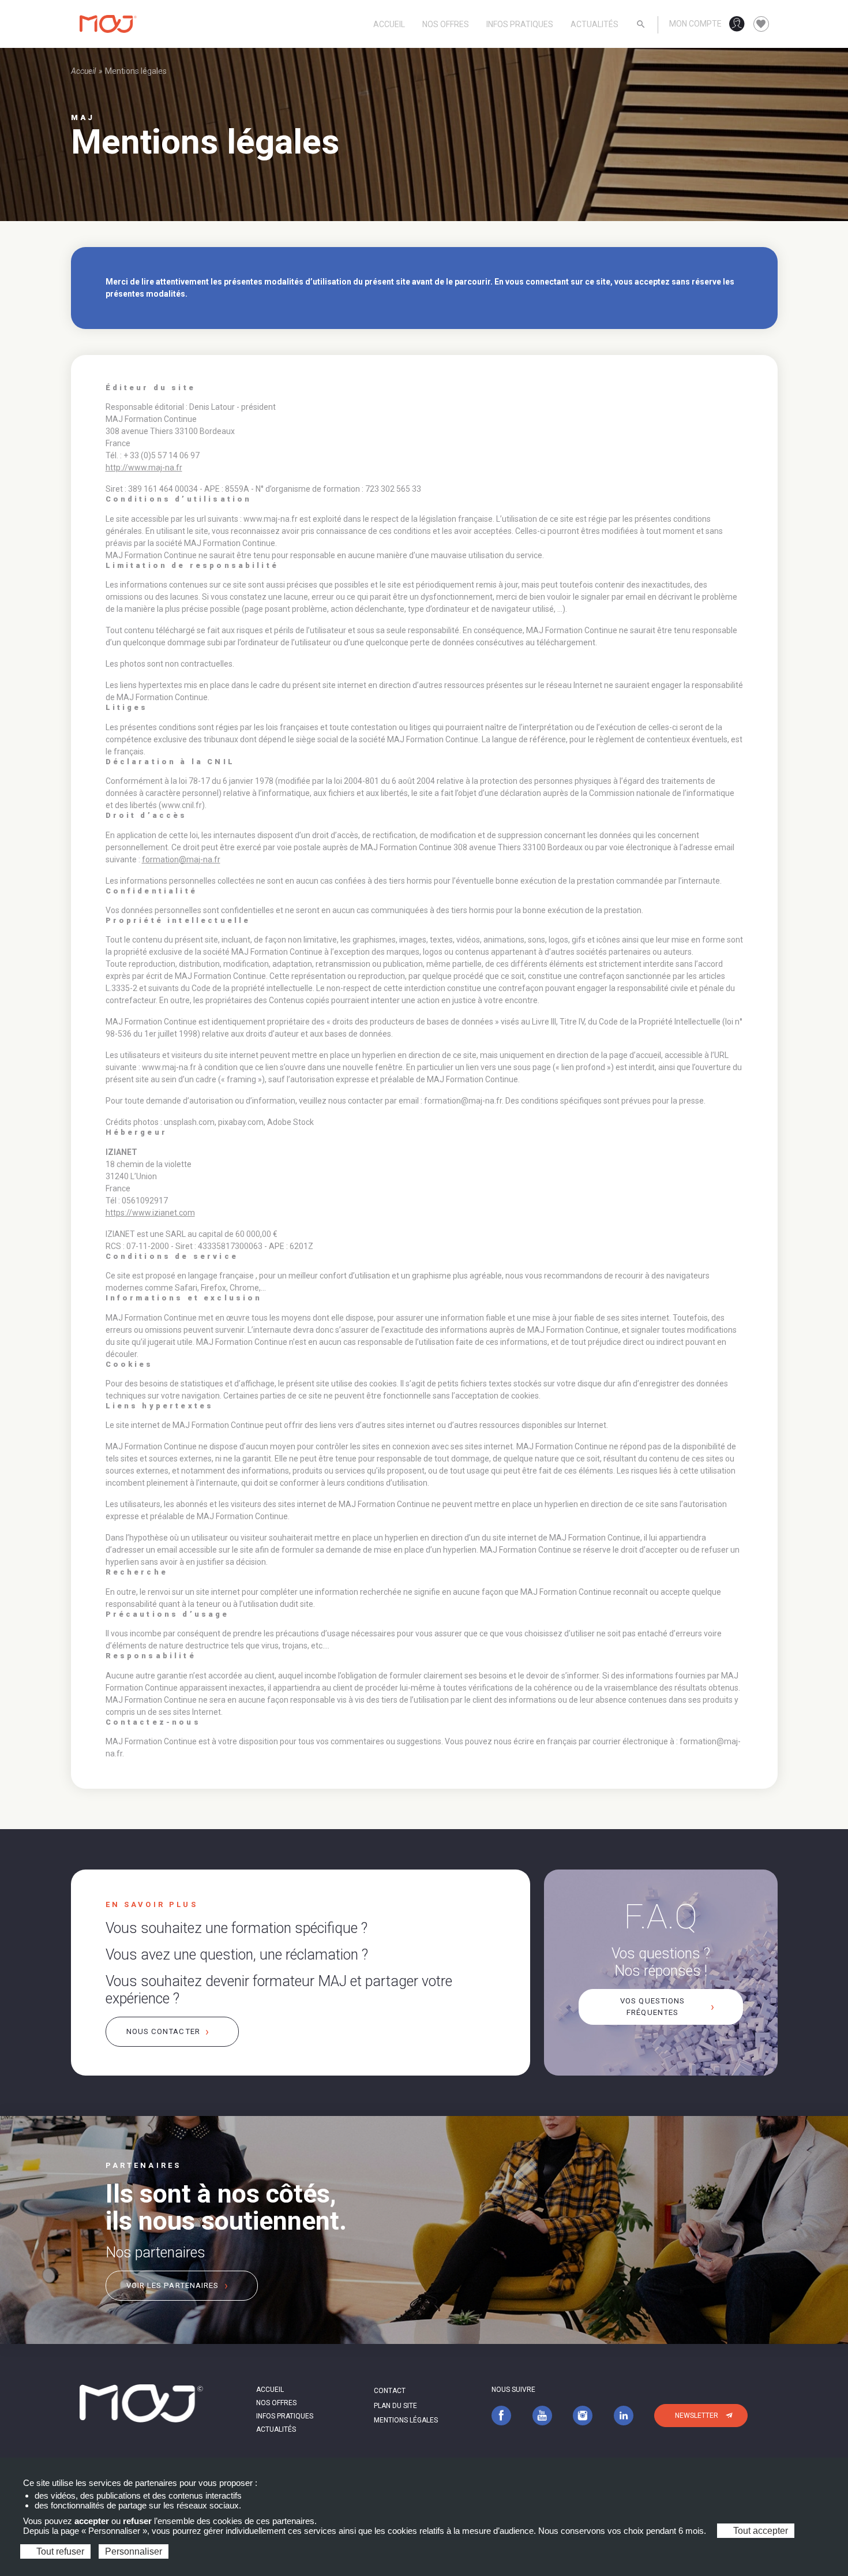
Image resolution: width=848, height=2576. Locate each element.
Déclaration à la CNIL (170, 762)
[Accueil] (108, 24)
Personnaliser (134, 2551)
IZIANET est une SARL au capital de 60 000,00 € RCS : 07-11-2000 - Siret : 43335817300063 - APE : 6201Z (209, 1240)
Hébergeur (136, 1132)
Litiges (127, 708)
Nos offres (446, 24)
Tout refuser (59, 2551)
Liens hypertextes (160, 1406)
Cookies (130, 1364)
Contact (390, 2391)
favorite (761, 24)
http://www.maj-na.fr (144, 468)
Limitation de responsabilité (192, 566)
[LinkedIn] (624, 2415)
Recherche (137, 1572)
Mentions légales (406, 2420)
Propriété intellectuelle (178, 921)
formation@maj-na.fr (181, 859)
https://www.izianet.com (150, 1213)
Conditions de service (172, 1257)
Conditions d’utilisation (179, 499)
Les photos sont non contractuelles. (170, 664)
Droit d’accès (147, 816)
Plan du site (395, 2406)
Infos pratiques (520, 24)
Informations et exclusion (184, 1298)
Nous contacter (163, 2031)
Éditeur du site (151, 388)
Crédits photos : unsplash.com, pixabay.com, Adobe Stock (210, 1122)
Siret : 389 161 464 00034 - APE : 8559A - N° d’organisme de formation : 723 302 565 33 (263, 489)
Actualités (594, 24)
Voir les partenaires (173, 2285)
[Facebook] (501, 2415)
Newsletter (697, 2416)
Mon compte (695, 24)
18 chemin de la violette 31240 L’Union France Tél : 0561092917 (150, 1182)
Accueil (389, 24)
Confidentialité (151, 891)
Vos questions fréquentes (652, 2007)
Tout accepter (759, 2531)
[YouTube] (542, 2415)
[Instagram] (583, 2415)
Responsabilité (151, 1656)
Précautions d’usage (168, 1614)
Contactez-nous (153, 1722)
